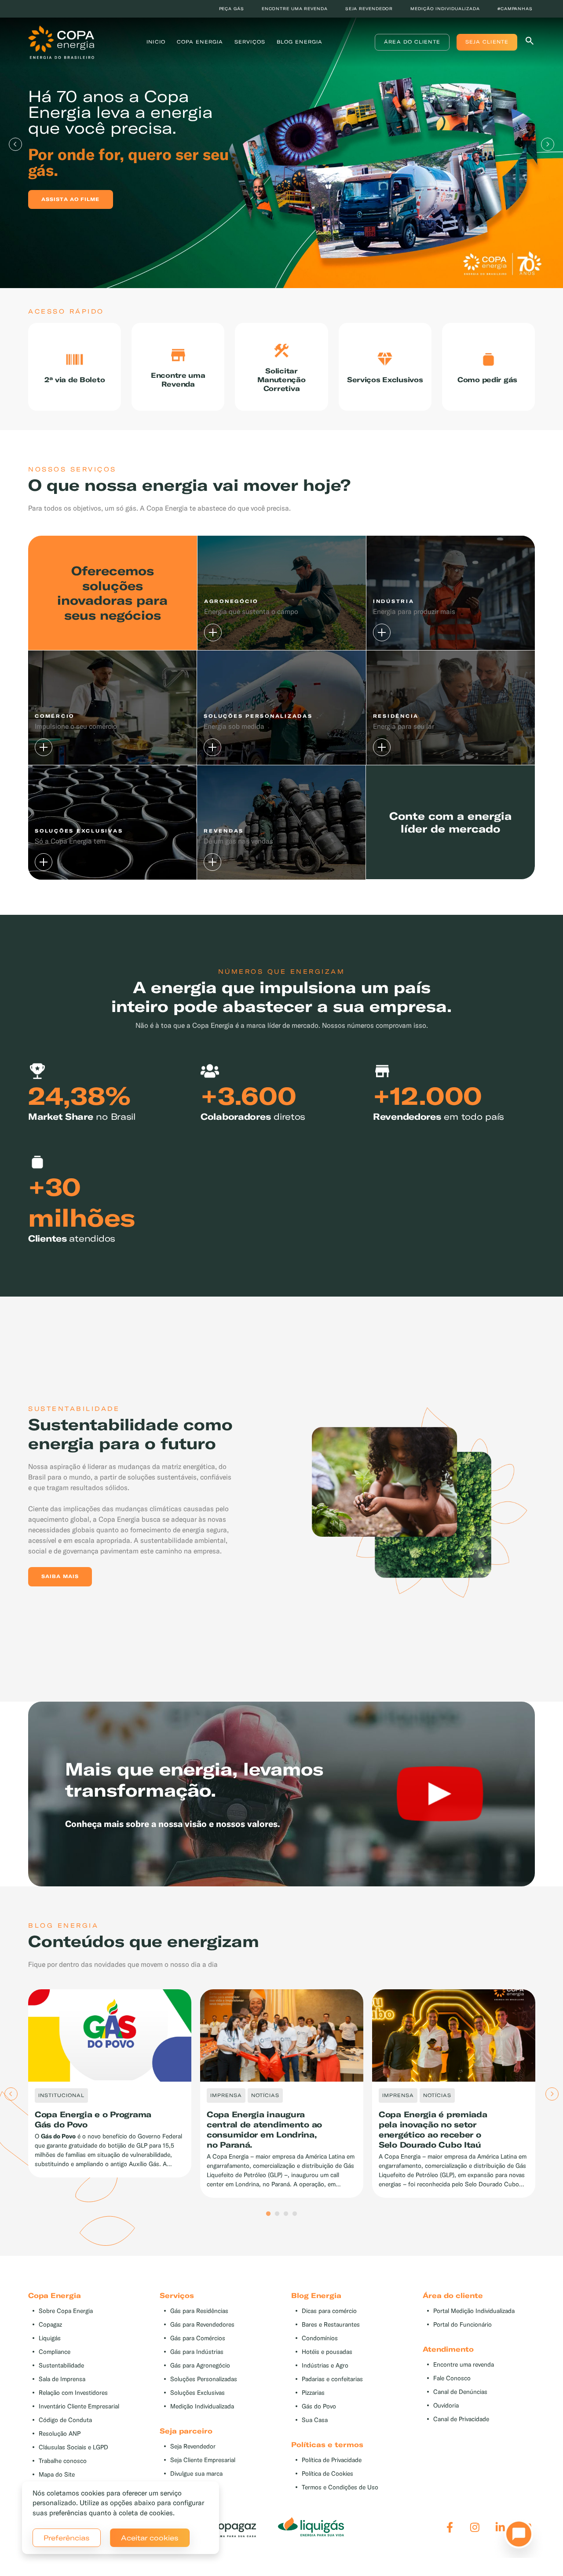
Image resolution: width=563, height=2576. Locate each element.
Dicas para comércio (329, 2311)
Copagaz (50, 2325)
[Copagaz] (223, 2527)
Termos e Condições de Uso (340, 2487)
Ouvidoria (446, 2406)
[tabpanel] (281, 144)
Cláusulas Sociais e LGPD (73, 2447)
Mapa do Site (57, 2475)
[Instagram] (475, 2527)
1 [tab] (268, 2214)
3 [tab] (286, 2214)
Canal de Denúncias (460, 2392)
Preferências (67, 2538)
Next (548, 144)
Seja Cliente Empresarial (203, 2460)
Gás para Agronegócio (200, 2366)
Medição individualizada (445, 9)
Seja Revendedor (193, 2446)
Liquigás (50, 2338)
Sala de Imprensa (62, 2379)
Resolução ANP (60, 2434)
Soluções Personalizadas (204, 2379)
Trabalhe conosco (63, 2461)
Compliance (55, 2352)
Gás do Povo (319, 2406)
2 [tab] (277, 2214)
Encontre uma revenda (295, 9)
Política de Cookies (327, 2474)
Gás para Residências (199, 2311)
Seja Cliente (487, 42)
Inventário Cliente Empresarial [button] (79, 2406)
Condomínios (320, 2338)
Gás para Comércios (198, 2338)
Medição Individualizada (202, 2406)
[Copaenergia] (61, 41)
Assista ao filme (71, 199)
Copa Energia (200, 42)
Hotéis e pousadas (327, 2352)
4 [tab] (295, 2214)
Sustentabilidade (61, 2366)
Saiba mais (60, 1576)
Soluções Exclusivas (197, 2393)
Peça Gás (232, 9)
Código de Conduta (65, 2420)
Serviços (250, 42)
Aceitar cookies (150, 2538)
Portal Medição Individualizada (474, 2311)
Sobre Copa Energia (66, 2311)
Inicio (156, 42)
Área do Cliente (412, 42)
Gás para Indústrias (197, 2352)
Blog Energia (300, 42)
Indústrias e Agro (325, 2366)
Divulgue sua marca (196, 2474)
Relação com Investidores (73, 2393)
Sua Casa (315, 2420)
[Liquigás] (311, 2527)
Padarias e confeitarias (332, 2379)
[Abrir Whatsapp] (516, 2536)
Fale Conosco (452, 2378)
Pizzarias (313, 2393)
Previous (15, 144)
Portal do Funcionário (462, 2325)
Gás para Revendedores (202, 2325)
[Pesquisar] (530, 42)
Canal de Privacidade (461, 2419)
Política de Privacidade (332, 2460)
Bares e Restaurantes (331, 2325)
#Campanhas (515, 9)
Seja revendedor (369, 9)
